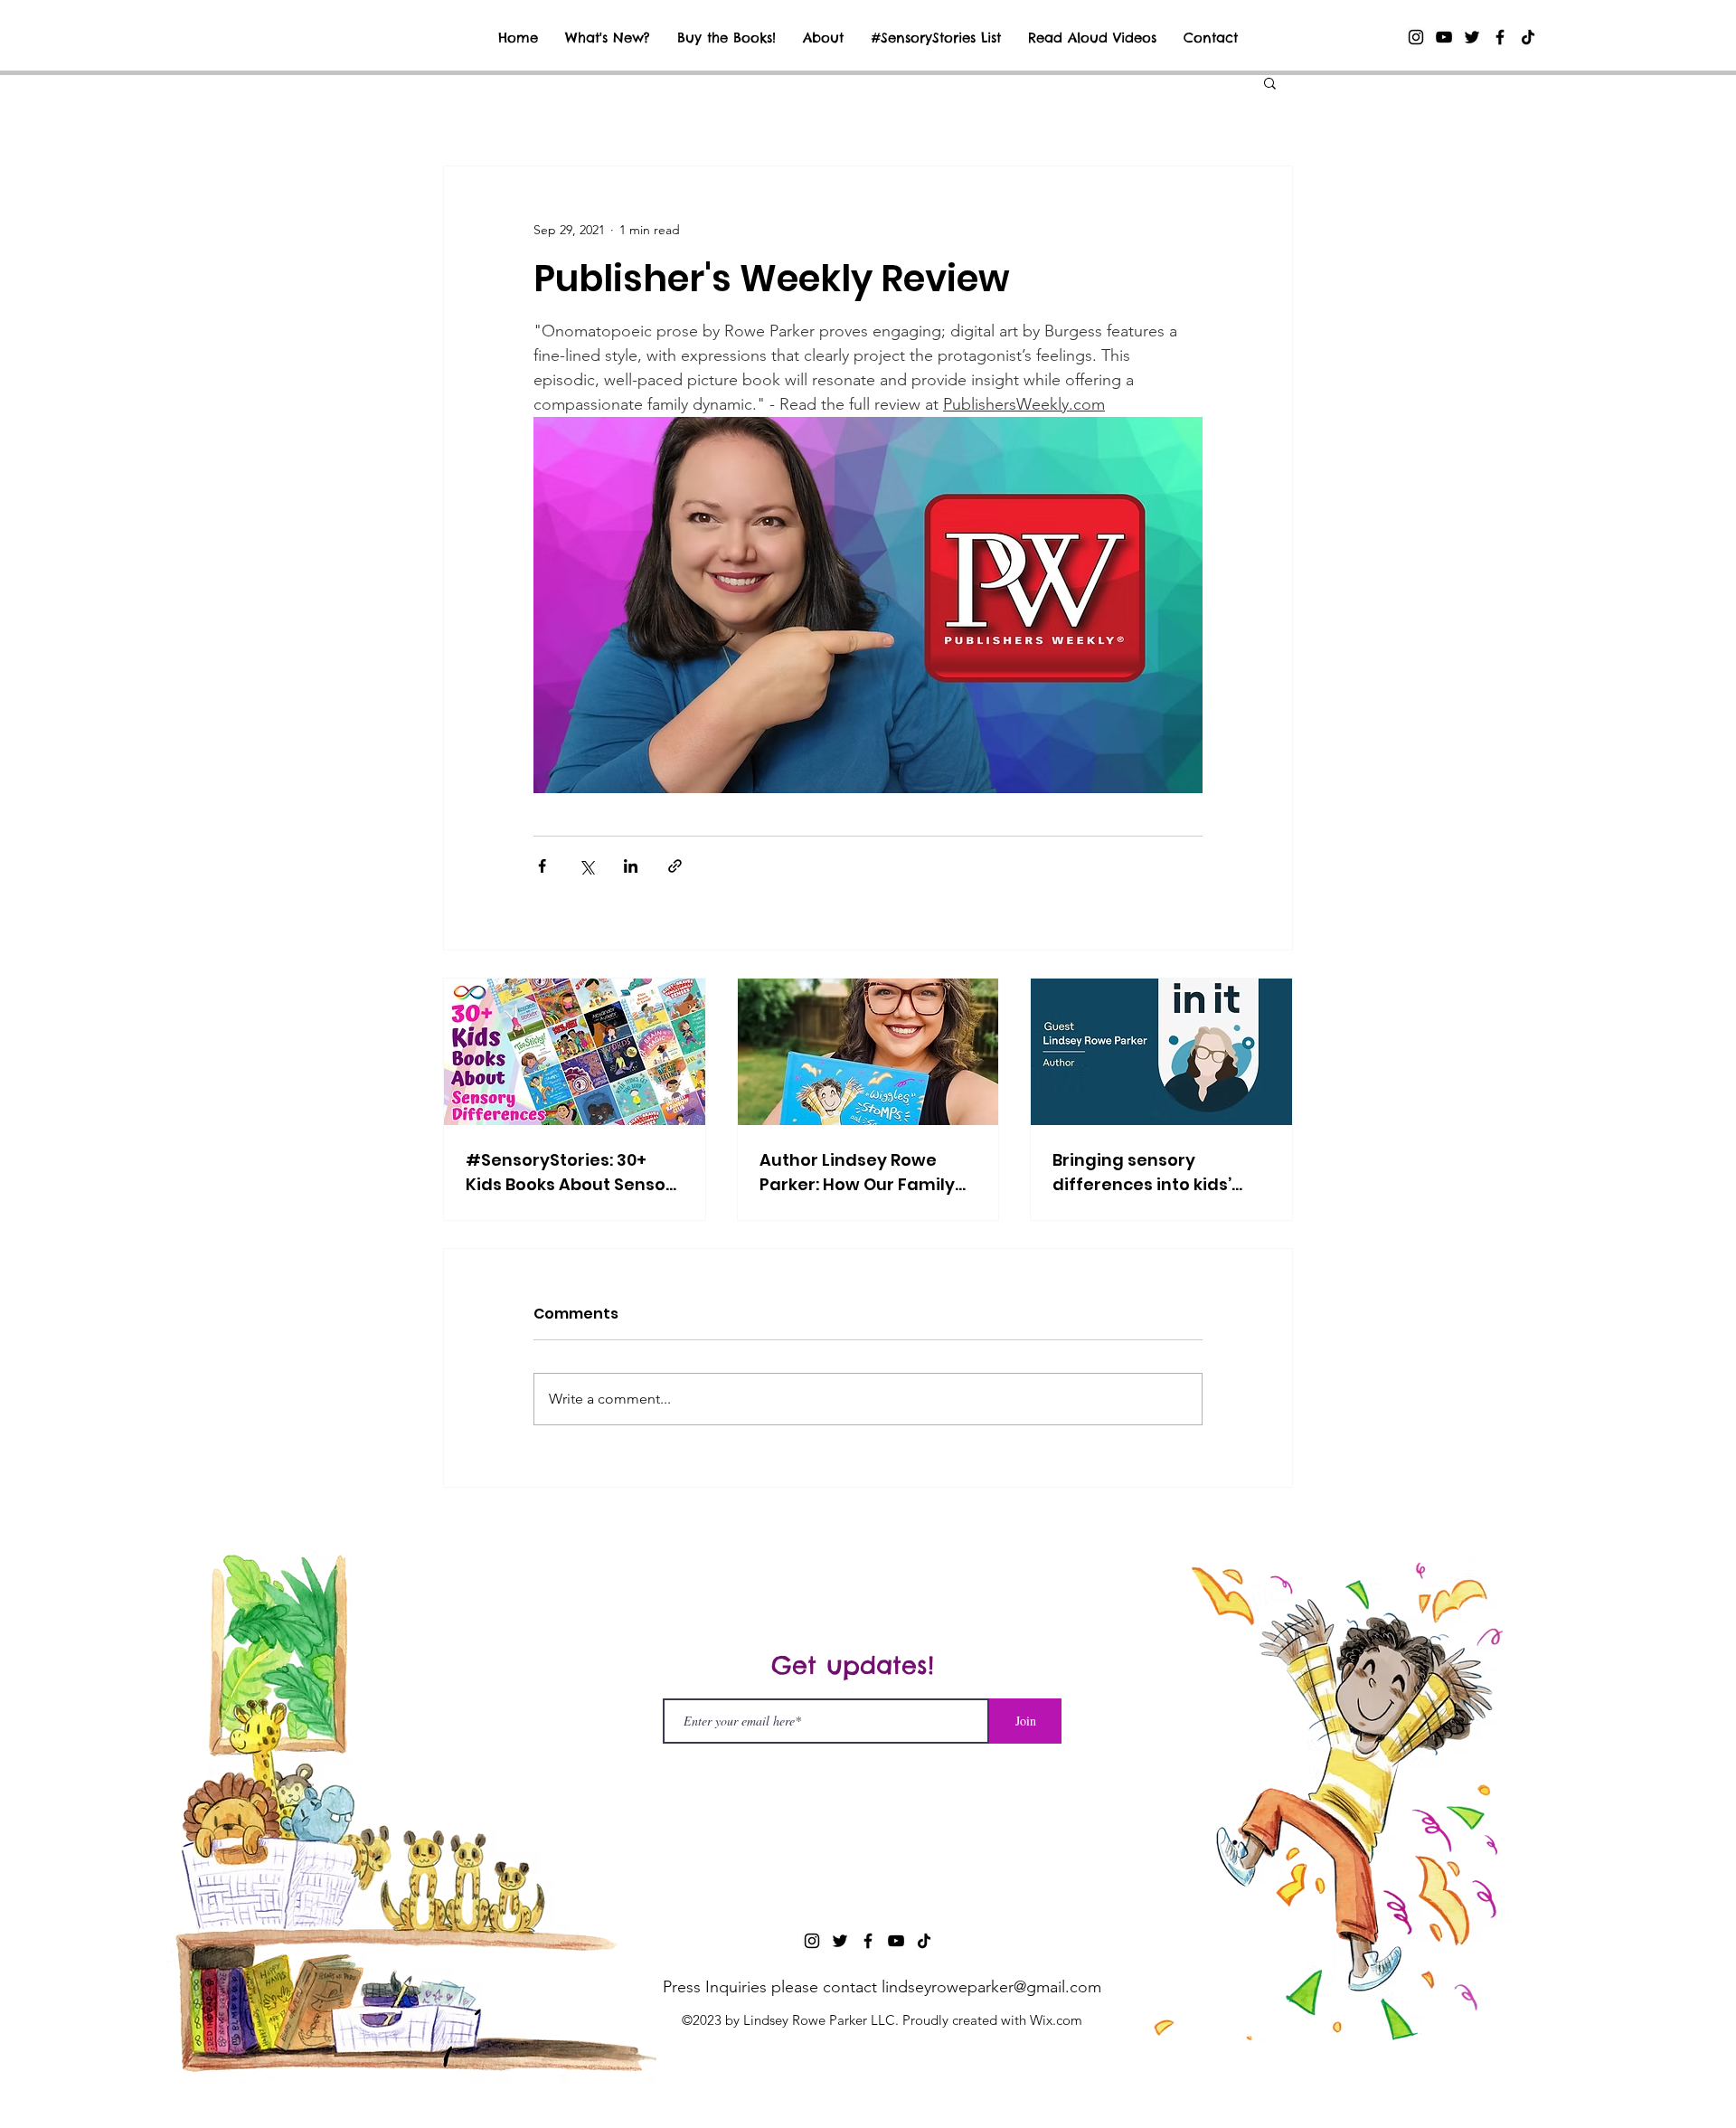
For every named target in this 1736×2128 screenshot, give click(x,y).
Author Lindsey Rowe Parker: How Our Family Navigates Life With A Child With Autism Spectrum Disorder (857, 1173)
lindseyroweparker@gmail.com (991, 1987)
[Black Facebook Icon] (1500, 37)
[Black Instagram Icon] (1416, 37)
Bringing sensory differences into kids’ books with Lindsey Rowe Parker (1157, 1173)
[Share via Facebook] (542, 866)
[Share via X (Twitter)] (586, 866)
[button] (1270, 82)
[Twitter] (1472, 37)
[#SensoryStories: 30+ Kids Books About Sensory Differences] (575, 1052)
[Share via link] (675, 866)
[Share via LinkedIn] (631, 866)
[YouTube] (1444, 37)
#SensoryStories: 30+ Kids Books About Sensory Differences (574, 1173)
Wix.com (1056, 2020)
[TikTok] (1528, 37)
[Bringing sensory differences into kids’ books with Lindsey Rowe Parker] (1161, 1052)
